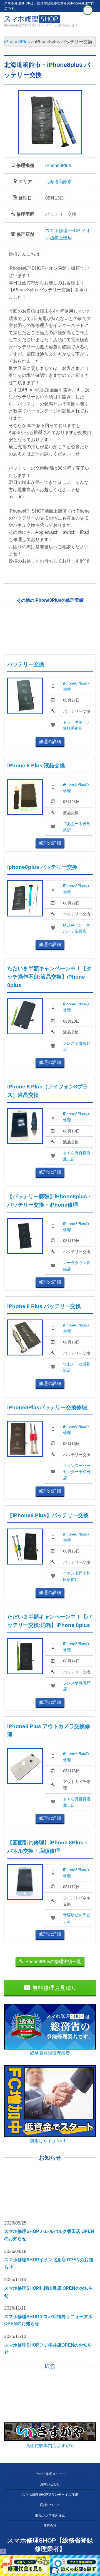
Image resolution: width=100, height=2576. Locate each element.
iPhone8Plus (58, 165)
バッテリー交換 (26, 664)
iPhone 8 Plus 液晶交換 (36, 766)
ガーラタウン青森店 (77, 1266)
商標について (50, 2505)
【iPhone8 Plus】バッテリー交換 (48, 1515)
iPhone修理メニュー (50, 2474)
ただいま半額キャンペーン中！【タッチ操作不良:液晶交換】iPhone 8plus (49, 977)
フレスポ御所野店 (77, 1046)
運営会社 (50, 2526)
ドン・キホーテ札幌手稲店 (77, 725)
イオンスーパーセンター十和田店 (77, 1472)
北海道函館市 (59, 182)
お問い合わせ (50, 2484)
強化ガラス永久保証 (50, 2515)
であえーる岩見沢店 (77, 827)
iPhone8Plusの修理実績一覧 (52, 1962)
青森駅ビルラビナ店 (77, 1918)
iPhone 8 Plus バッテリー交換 (44, 1306)
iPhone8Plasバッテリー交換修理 (47, 1407)
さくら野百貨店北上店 (77, 1156)
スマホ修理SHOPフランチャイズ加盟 (50, 2495)
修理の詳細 (50, 742)
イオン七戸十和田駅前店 (77, 1576)
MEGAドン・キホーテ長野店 (77, 928)
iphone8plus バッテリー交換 (42, 867)
